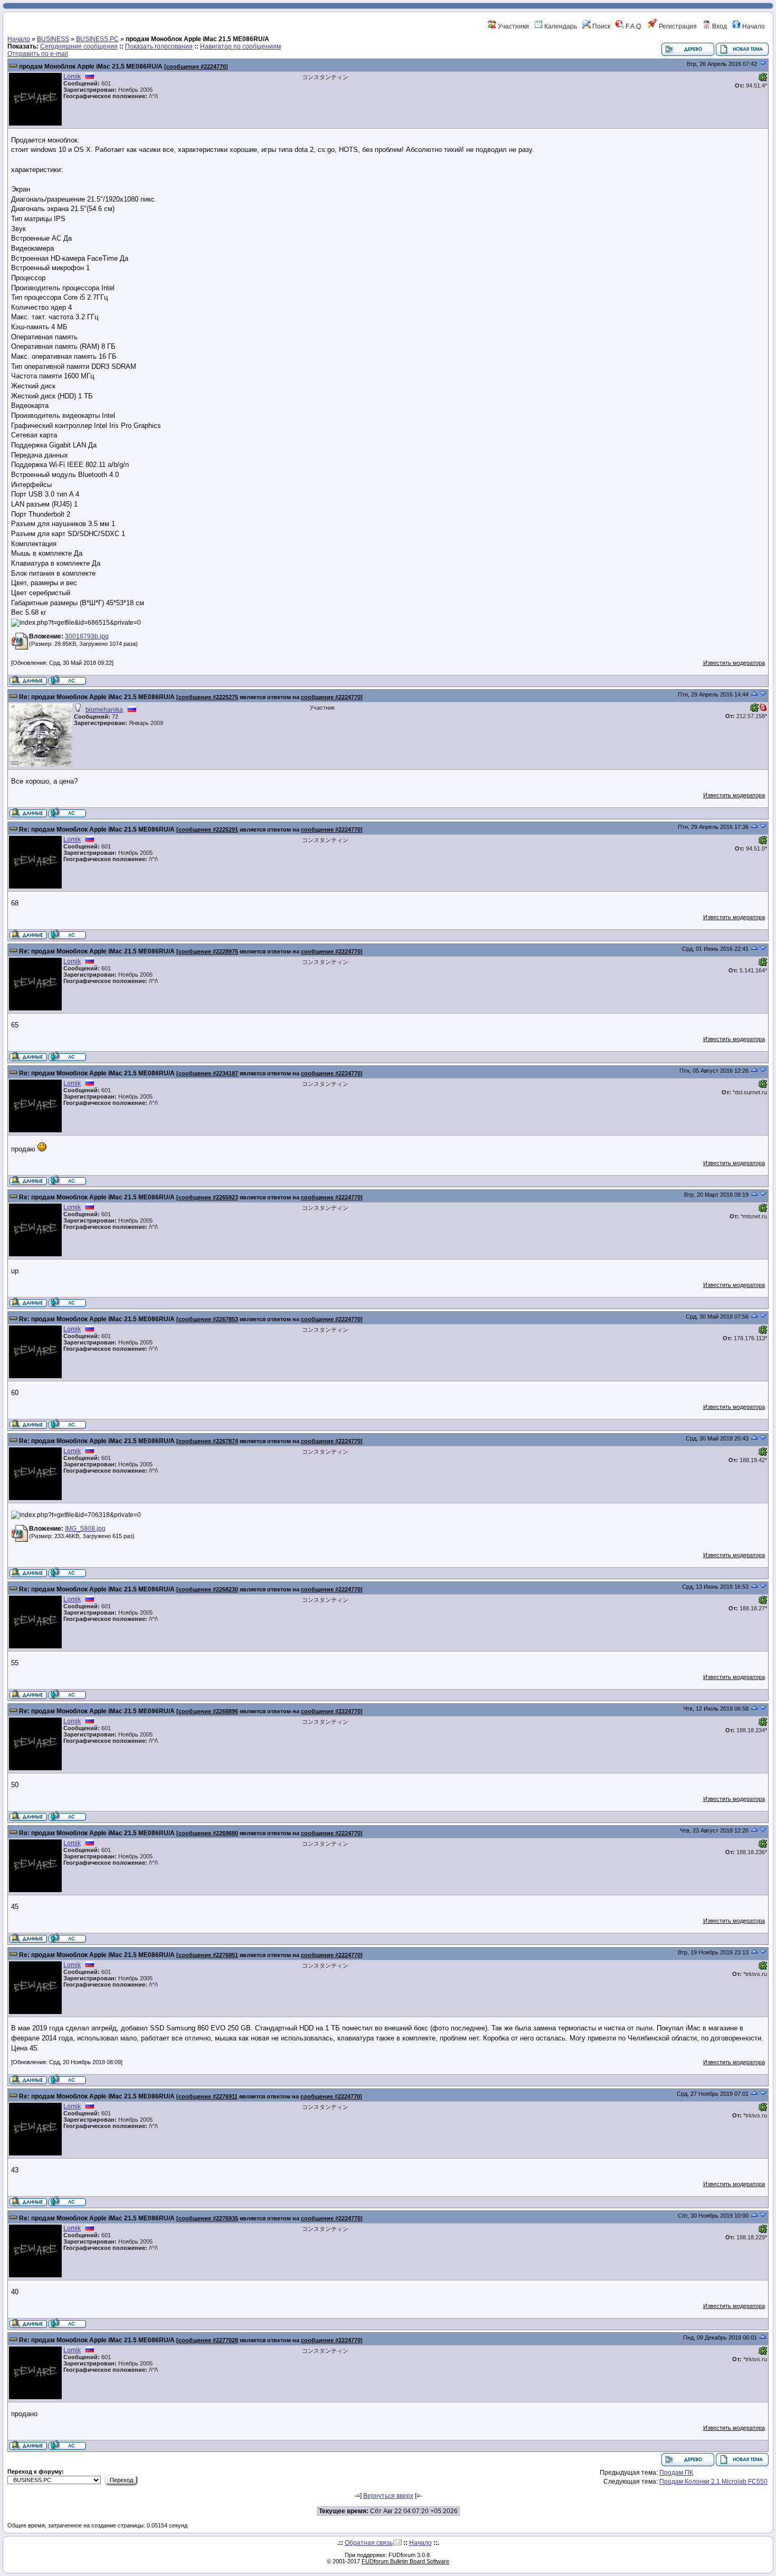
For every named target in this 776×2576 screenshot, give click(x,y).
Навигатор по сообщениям (240, 46)
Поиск (600, 26)
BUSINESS (53, 39)
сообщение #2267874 (208, 1441)
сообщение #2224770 (196, 66)
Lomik (72, 77)
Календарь (560, 26)
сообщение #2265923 (208, 1197)
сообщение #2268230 (208, 1589)
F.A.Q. (633, 26)
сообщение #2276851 (208, 1955)
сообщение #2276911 (208, 2096)
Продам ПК (676, 2473)
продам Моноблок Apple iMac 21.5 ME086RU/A (91, 66)
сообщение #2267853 (208, 1319)
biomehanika (104, 710)
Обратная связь (369, 2543)
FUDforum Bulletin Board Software (405, 2561)
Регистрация (677, 26)
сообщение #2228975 (208, 951)
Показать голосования (159, 46)
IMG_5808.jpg (85, 1529)
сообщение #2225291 (208, 829)
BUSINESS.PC (97, 39)
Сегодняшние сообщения (79, 46)
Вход (719, 26)
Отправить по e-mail (38, 54)
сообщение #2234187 (208, 1073)
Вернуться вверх (388, 2496)
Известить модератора (734, 663)
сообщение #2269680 (208, 1833)
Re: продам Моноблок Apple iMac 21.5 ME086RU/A (97, 697)
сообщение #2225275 (208, 697)
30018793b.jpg (87, 636)
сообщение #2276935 (208, 2218)
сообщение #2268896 (208, 1711)
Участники (513, 26)
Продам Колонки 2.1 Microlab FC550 (713, 2482)
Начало (753, 26)
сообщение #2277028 (208, 2340)
